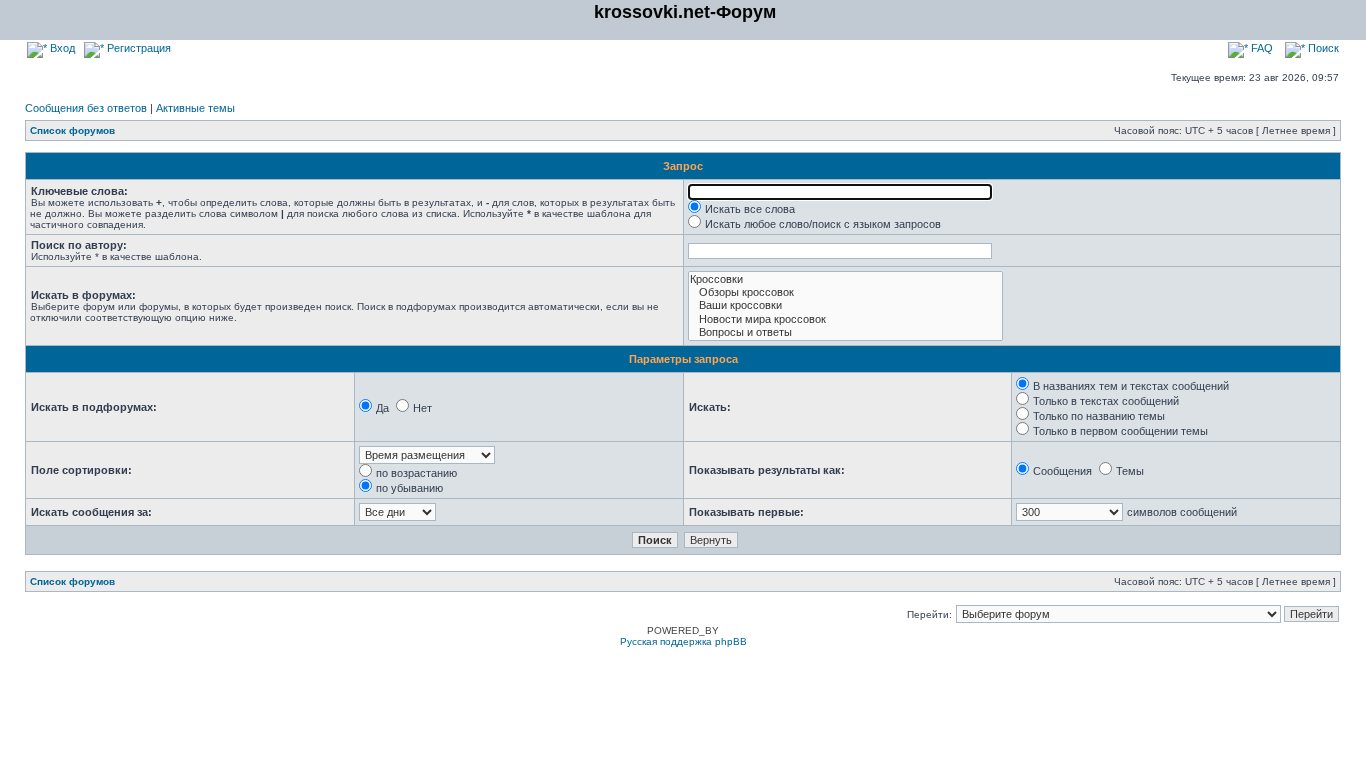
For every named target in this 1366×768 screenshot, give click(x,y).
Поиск (1322, 48)
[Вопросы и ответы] (845, 332)
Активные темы (195, 108)
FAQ (1260, 48)
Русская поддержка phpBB (683, 641)
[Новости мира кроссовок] (845, 319)
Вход (61, 48)
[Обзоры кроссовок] (845, 292)
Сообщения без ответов (86, 108)
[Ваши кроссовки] (845, 305)
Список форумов (72, 130)
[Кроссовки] (845, 279)
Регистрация (137, 48)
